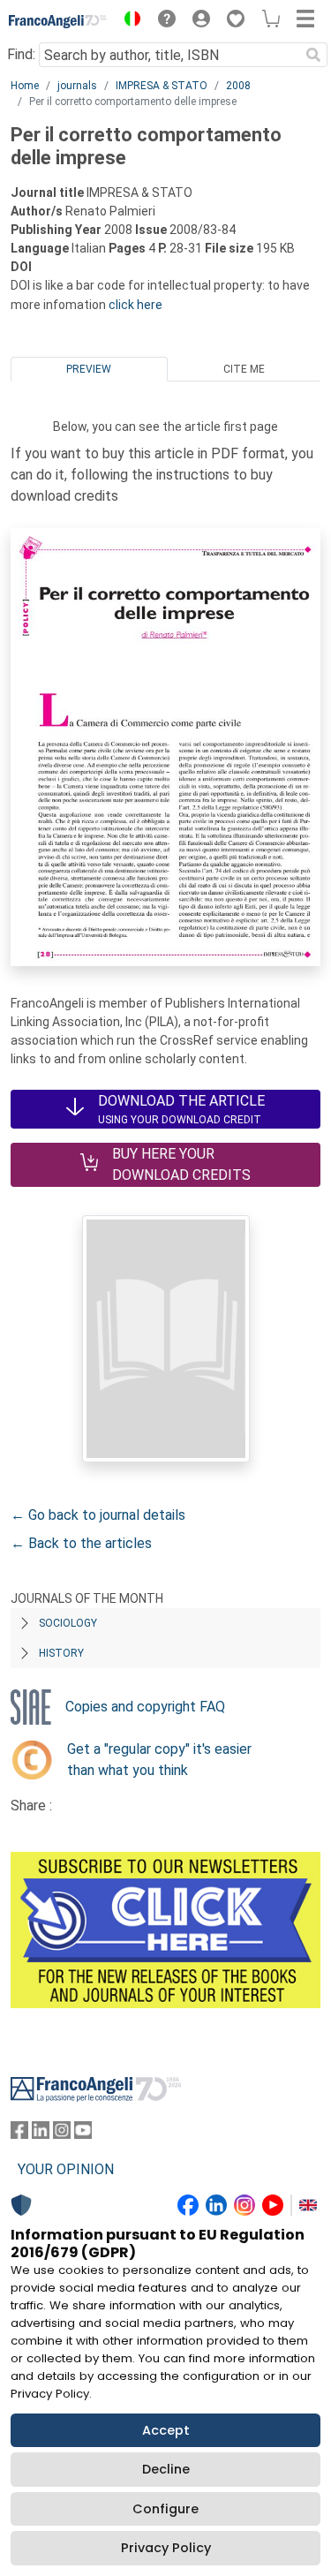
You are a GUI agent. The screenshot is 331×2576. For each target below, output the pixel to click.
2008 (238, 86)
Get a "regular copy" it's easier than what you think (159, 1760)
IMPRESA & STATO (162, 86)
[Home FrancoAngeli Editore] (58, 21)
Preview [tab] (89, 369)
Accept (166, 2430)
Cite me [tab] (244, 369)
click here (135, 305)
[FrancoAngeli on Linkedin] (41, 2134)
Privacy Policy (166, 2548)
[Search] (313, 55)
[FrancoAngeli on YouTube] (83, 2134)
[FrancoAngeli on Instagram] (62, 2134)
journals (77, 86)
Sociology (68, 1623)
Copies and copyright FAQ (145, 1707)
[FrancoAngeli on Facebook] (19, 2134)
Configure (165, 2509)
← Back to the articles (81, 1543)
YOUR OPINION (66, 2169)
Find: (21, 54)
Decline (166, 2469)
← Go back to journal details (98, 1515)
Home (25, 86)
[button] (128, 21)
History (61, 1653)
